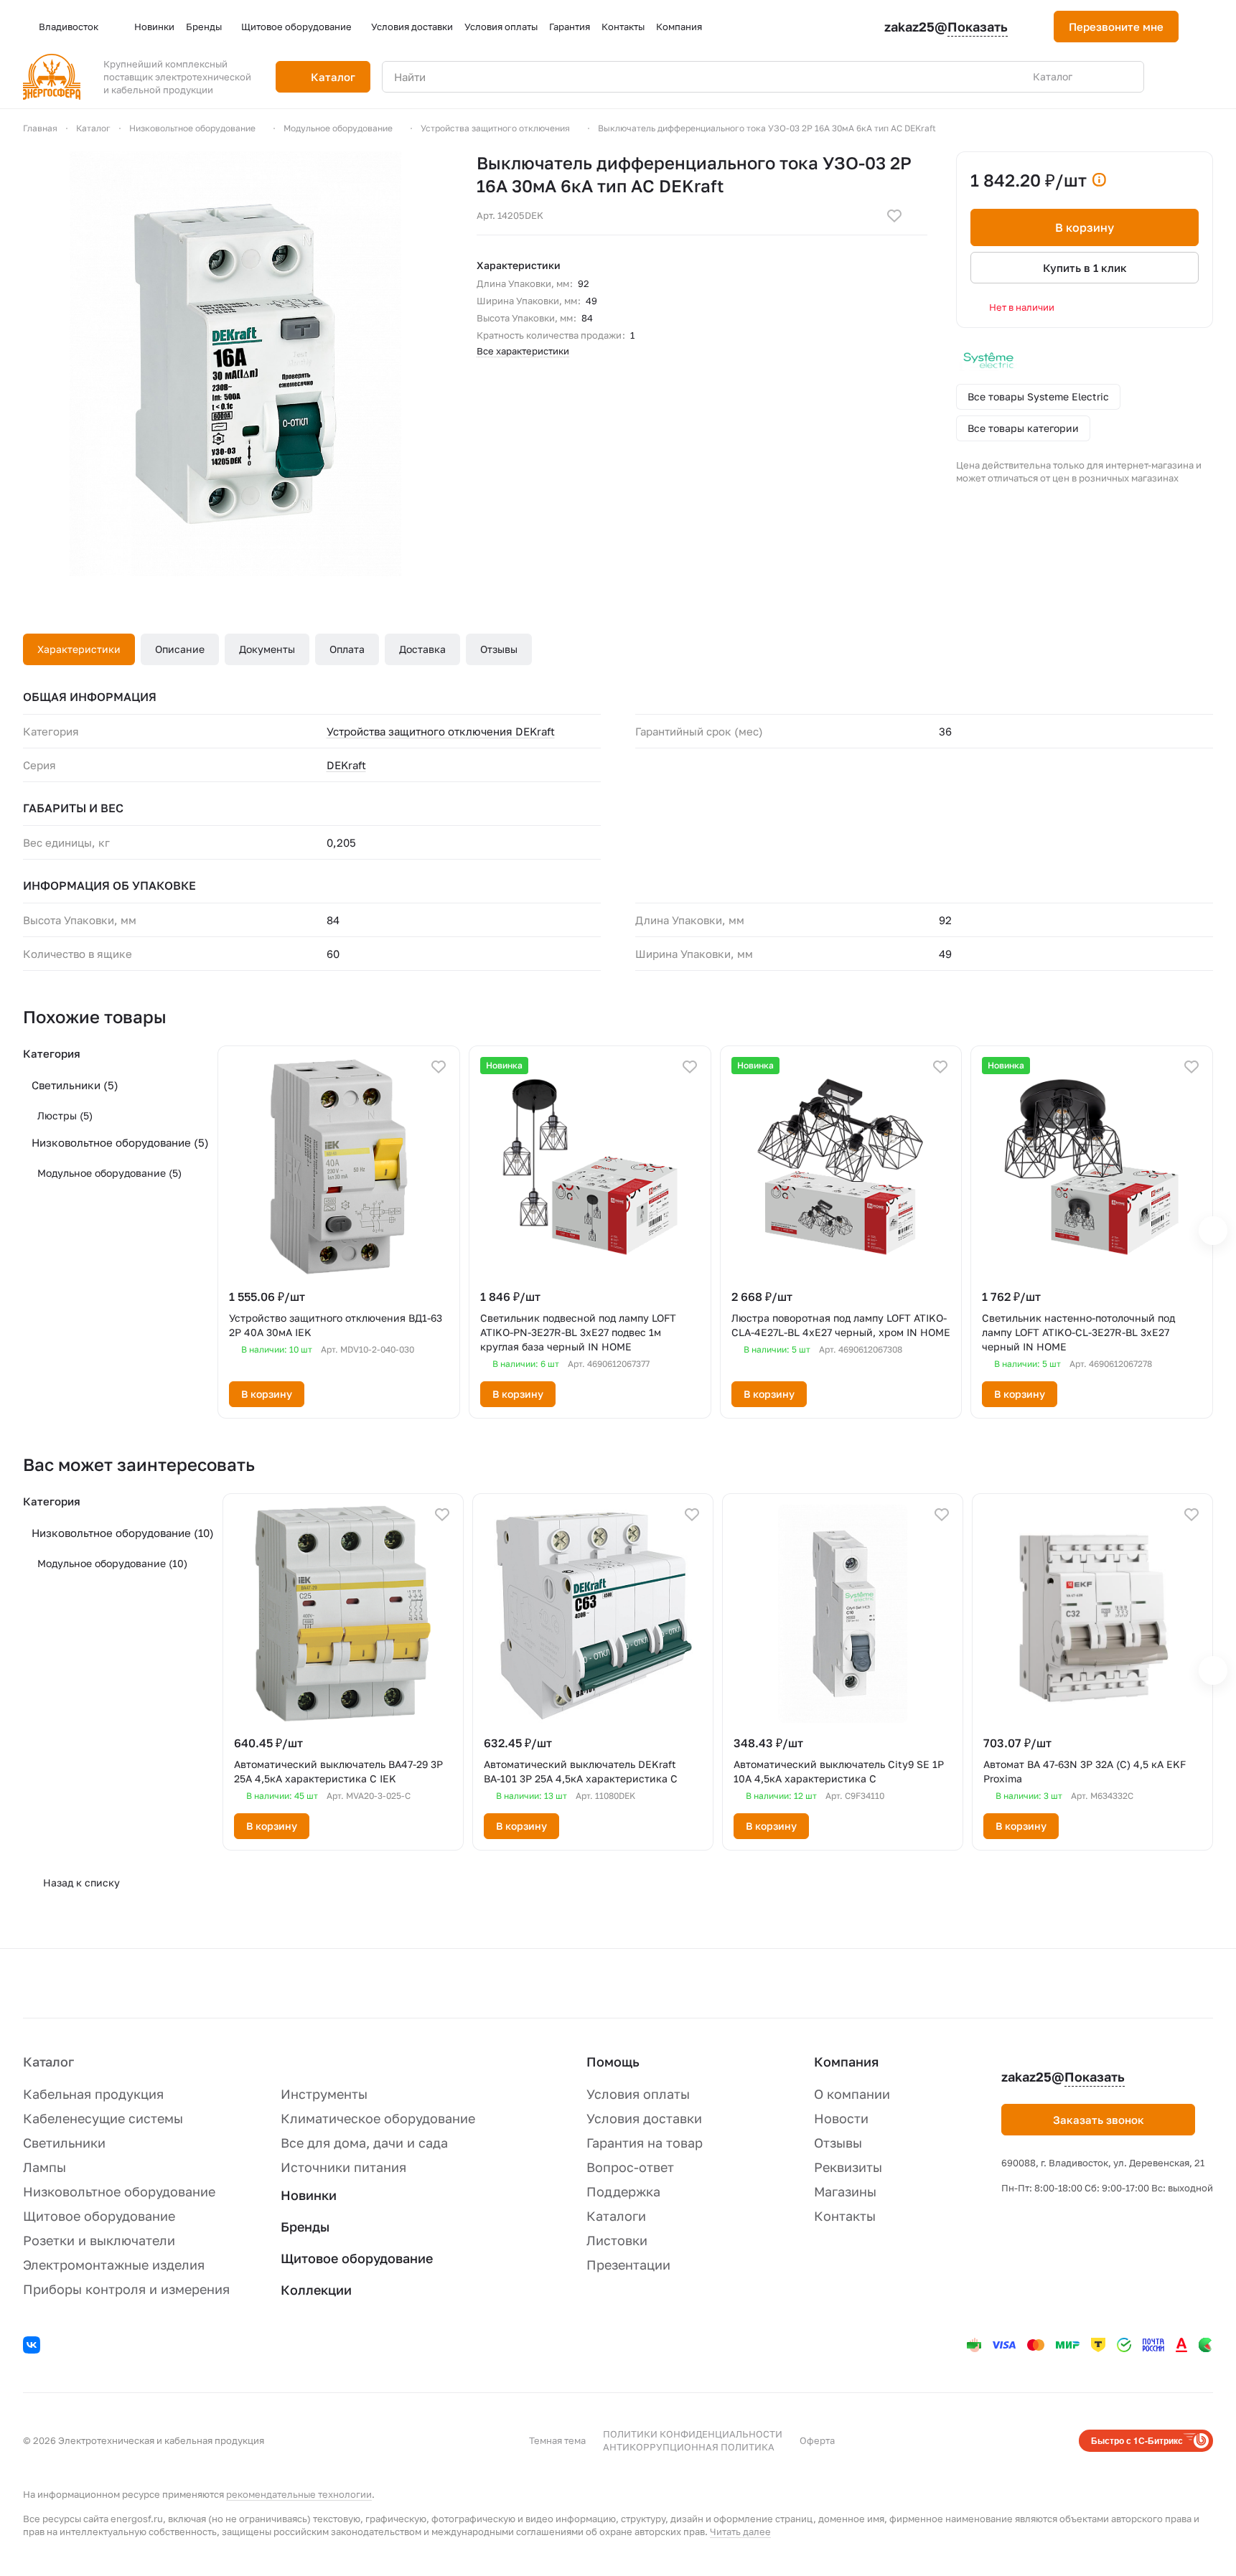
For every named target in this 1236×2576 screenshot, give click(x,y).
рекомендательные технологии (299, 2494)
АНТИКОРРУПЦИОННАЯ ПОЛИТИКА (689, 2447)
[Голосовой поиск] (1100, 77)
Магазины (845, 2191)
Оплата (347, 649)
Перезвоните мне (1116, 27)
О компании (852, 2094)
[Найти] (1125, 77)
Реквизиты (848, 2167)
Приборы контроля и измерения (126, 2289)
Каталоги (616, 2216)
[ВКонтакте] (34, 2347)
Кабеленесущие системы (103, 2118)
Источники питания (343, 2167)
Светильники (75, 1085)
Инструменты (324, 2094)
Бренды (305, 2227)
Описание (180, 649)
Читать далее (740, 2532)
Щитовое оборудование (99, 2216)
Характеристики (79, 649)
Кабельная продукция (93, 2094)
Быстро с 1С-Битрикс (1137, 2440)
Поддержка (623, 2191)
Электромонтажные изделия (114, 2265)
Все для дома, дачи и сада (364, 2143)
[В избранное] (894, 216)
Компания (846, 2062)
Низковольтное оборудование (120, 1142)
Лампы (45, 2167)
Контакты (845, 2216)
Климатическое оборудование (378, 2118)
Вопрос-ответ (630, 2167)
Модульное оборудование (109, 1173)
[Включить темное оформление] (1207, 27)
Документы (267, 649)
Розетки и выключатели (99, 2240)
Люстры (65, 1115)
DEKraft (346, 765)
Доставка (422, 649)
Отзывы (499, 649)
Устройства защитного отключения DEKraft (441, 731)
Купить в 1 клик (1085, 268)
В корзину (1085, 227)
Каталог (48, 2062)
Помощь (613, 2062)
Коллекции (316, 2290)
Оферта (817, 2440)
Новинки (309, 2195)
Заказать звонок (1099, 2120)
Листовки (617, 2240)
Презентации (628, 2265)
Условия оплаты (638, 2094)
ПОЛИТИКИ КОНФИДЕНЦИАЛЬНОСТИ (693, 2434)
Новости (841, 2118)
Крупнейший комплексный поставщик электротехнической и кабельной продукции (177, 77)
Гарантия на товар (645, 2143)
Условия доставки (644, 2118)
